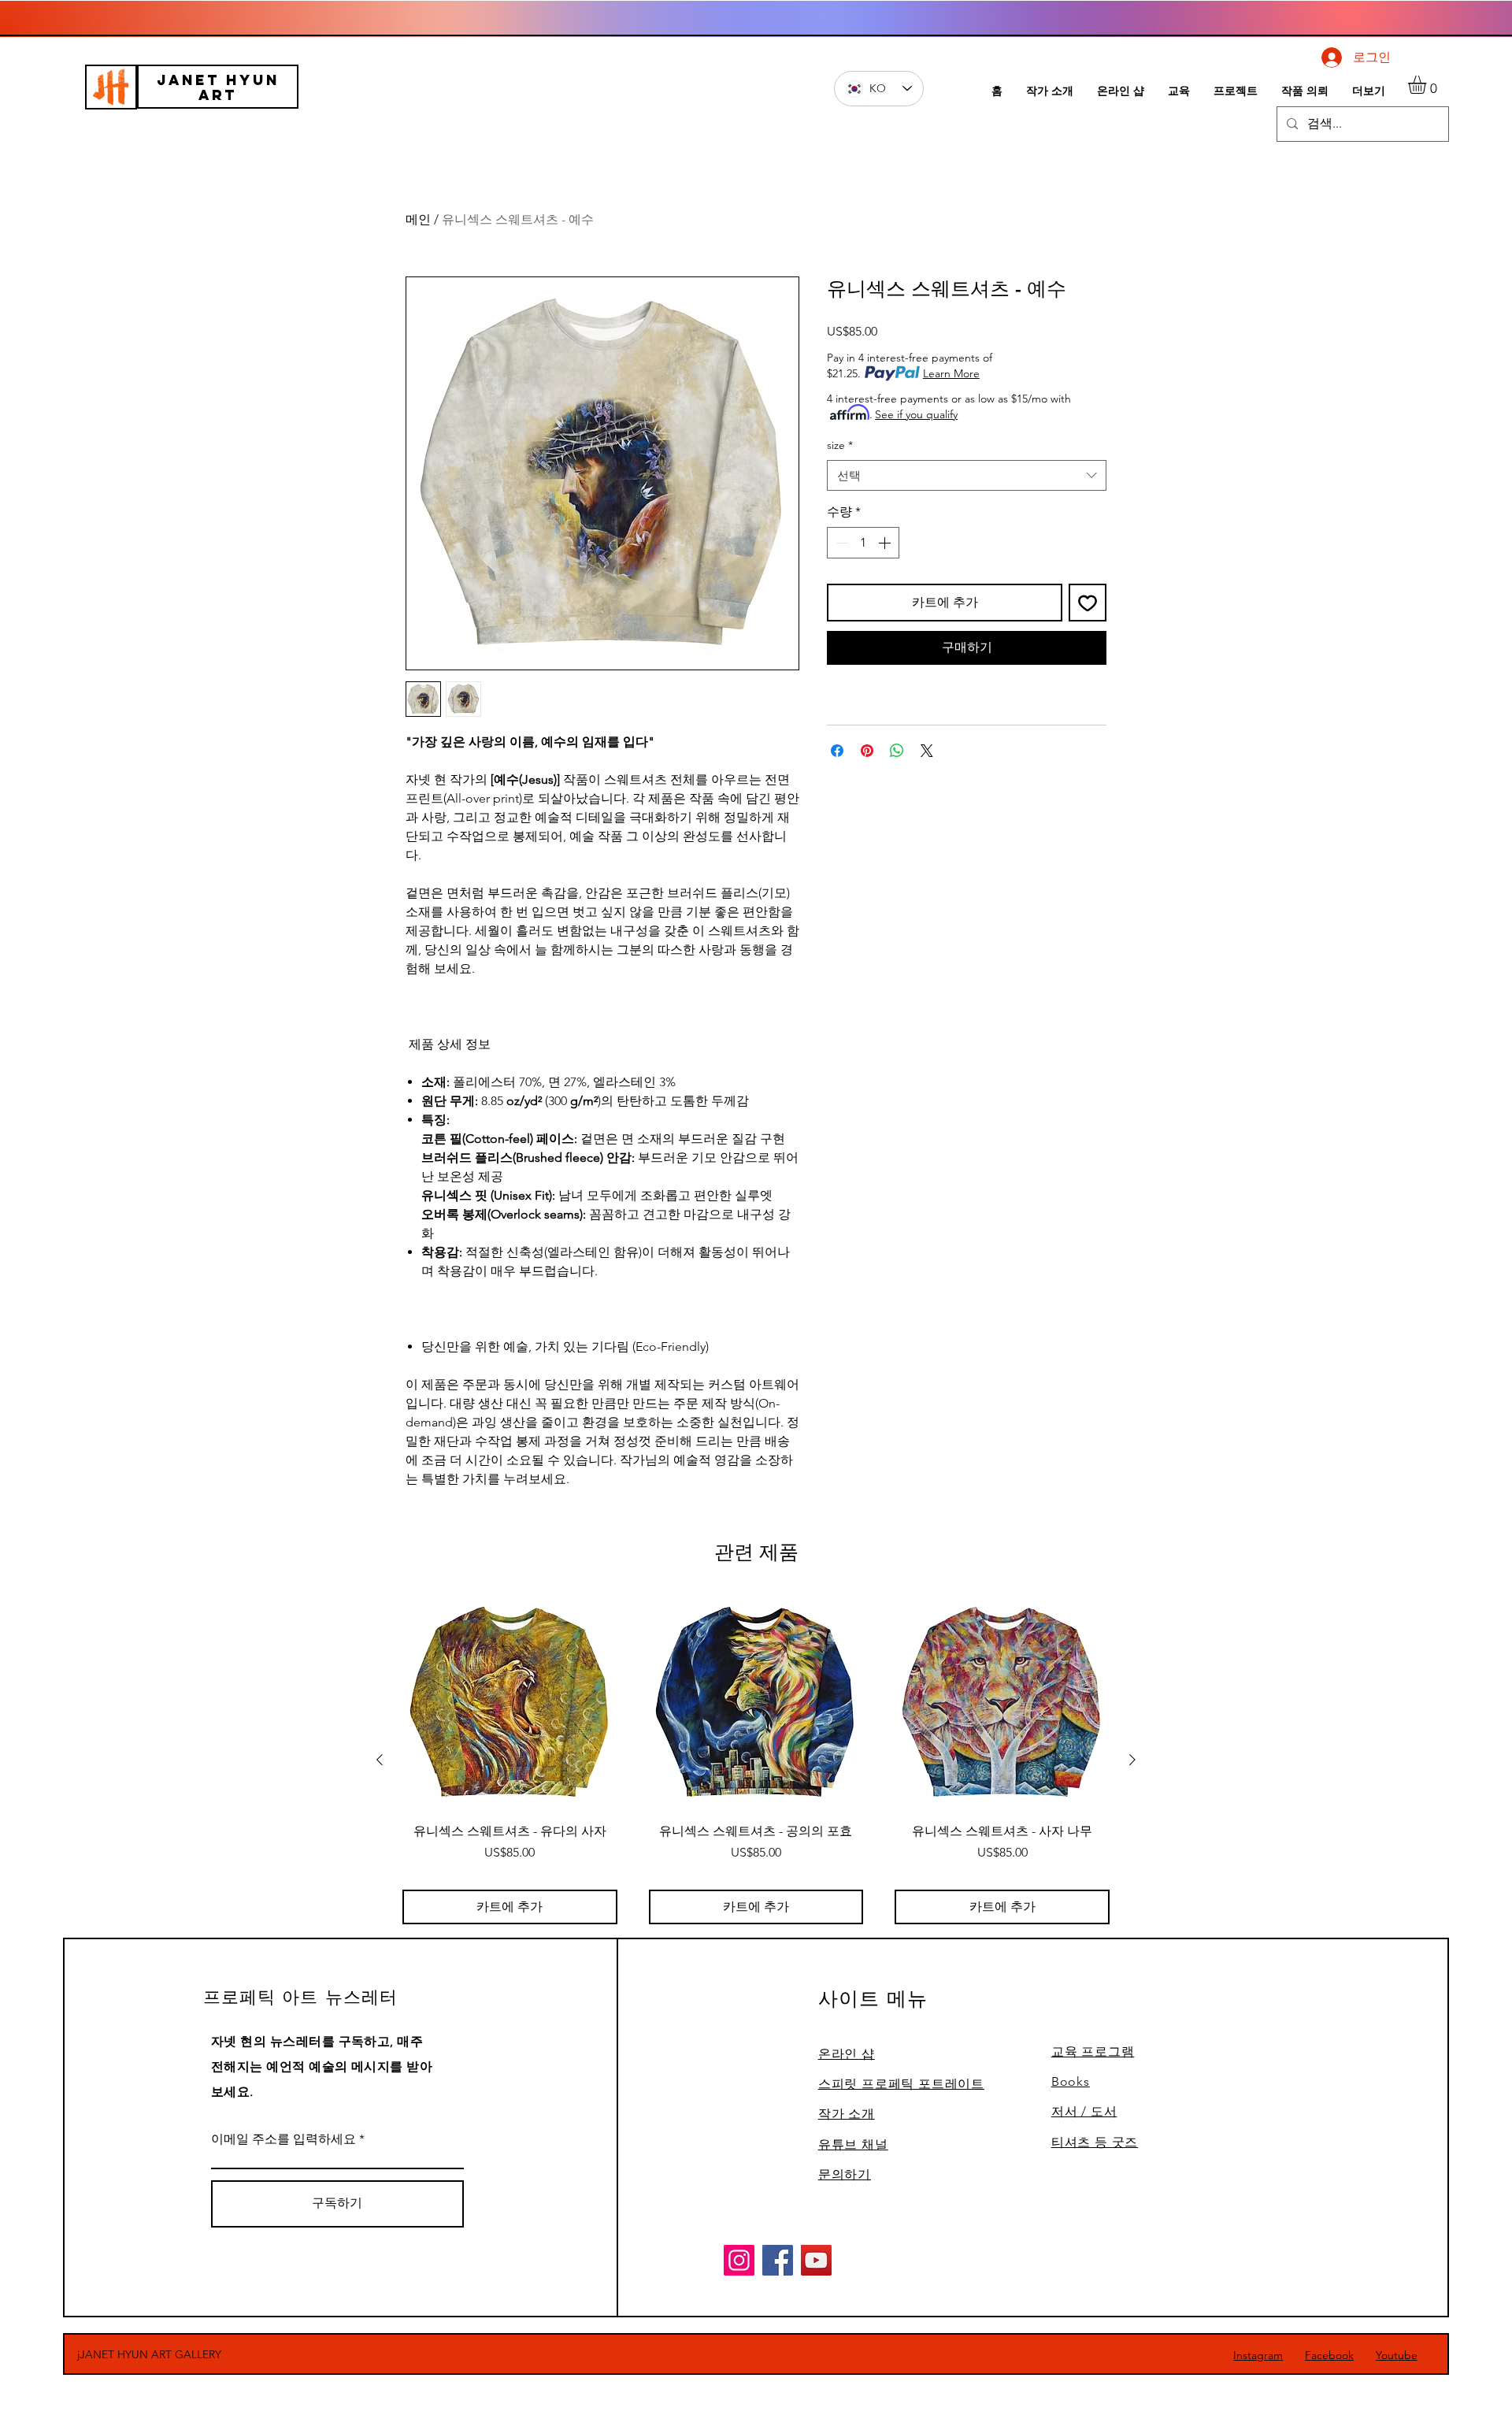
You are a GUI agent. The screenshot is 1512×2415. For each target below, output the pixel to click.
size (840, 445)
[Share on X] (927, 751)
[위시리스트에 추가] (1088, 603)
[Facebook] (778, 2260)
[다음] (1132, 1760)
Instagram (1258, 2355)
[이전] (380, 1760)
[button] (1428, 85)
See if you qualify (916, 414)
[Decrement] (840, 543)
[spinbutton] (863, 543)
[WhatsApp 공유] (897, 751)
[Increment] (886, 543)
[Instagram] (739, 2260)
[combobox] (967, 475)
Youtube (1397, 2355)
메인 (418, 219)
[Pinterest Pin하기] (867, 751)
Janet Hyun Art (218, 87)
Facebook (1329, 2355)
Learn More (951, 373)
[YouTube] (816, 2260)
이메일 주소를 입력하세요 (283, 2139)
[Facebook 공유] (837, 751)
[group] (756, 1759)
